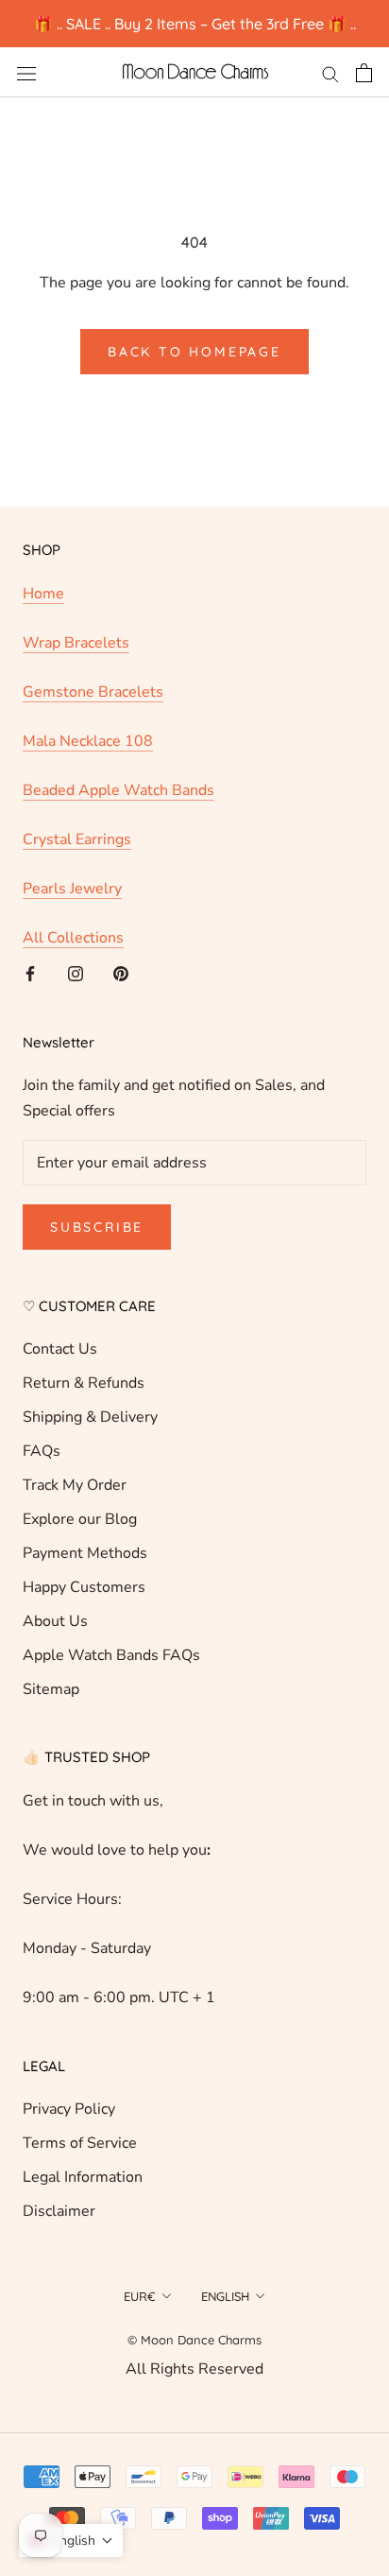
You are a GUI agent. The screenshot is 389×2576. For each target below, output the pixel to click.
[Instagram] (76, 973)
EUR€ (140, 2296)
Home (43, 594)
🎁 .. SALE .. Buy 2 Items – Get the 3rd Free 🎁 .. (195, 24)
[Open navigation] (26, 73)
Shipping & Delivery (90, 1417)
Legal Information (83, 2177)
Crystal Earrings (77, 839)
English (225, 2296)
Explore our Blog (80, 1519)
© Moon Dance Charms (194, 2340)
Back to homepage (194, 352)
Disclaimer (59, 2211)
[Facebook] (30, 973)
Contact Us (60, 1349)
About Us (55, 1621)
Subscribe (97, 1227)
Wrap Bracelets (76, 643)
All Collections (73, 938)
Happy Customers (84, 1587)
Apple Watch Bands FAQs (111, 1655)
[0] (364, 73)
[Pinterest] (121, 973)
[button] (71, 2541)
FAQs (42, 1451)
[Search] (330, 73)
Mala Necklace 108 (88, 741)
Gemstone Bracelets (93, 692)
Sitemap (51, 1689)
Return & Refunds (84, 1383)
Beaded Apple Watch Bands (118, 790)
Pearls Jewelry (72, 889)
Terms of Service (80, 2143)
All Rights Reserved (194, 2369)
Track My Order (75, 1485)
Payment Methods (85, 1553)
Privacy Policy (69, 2109)
